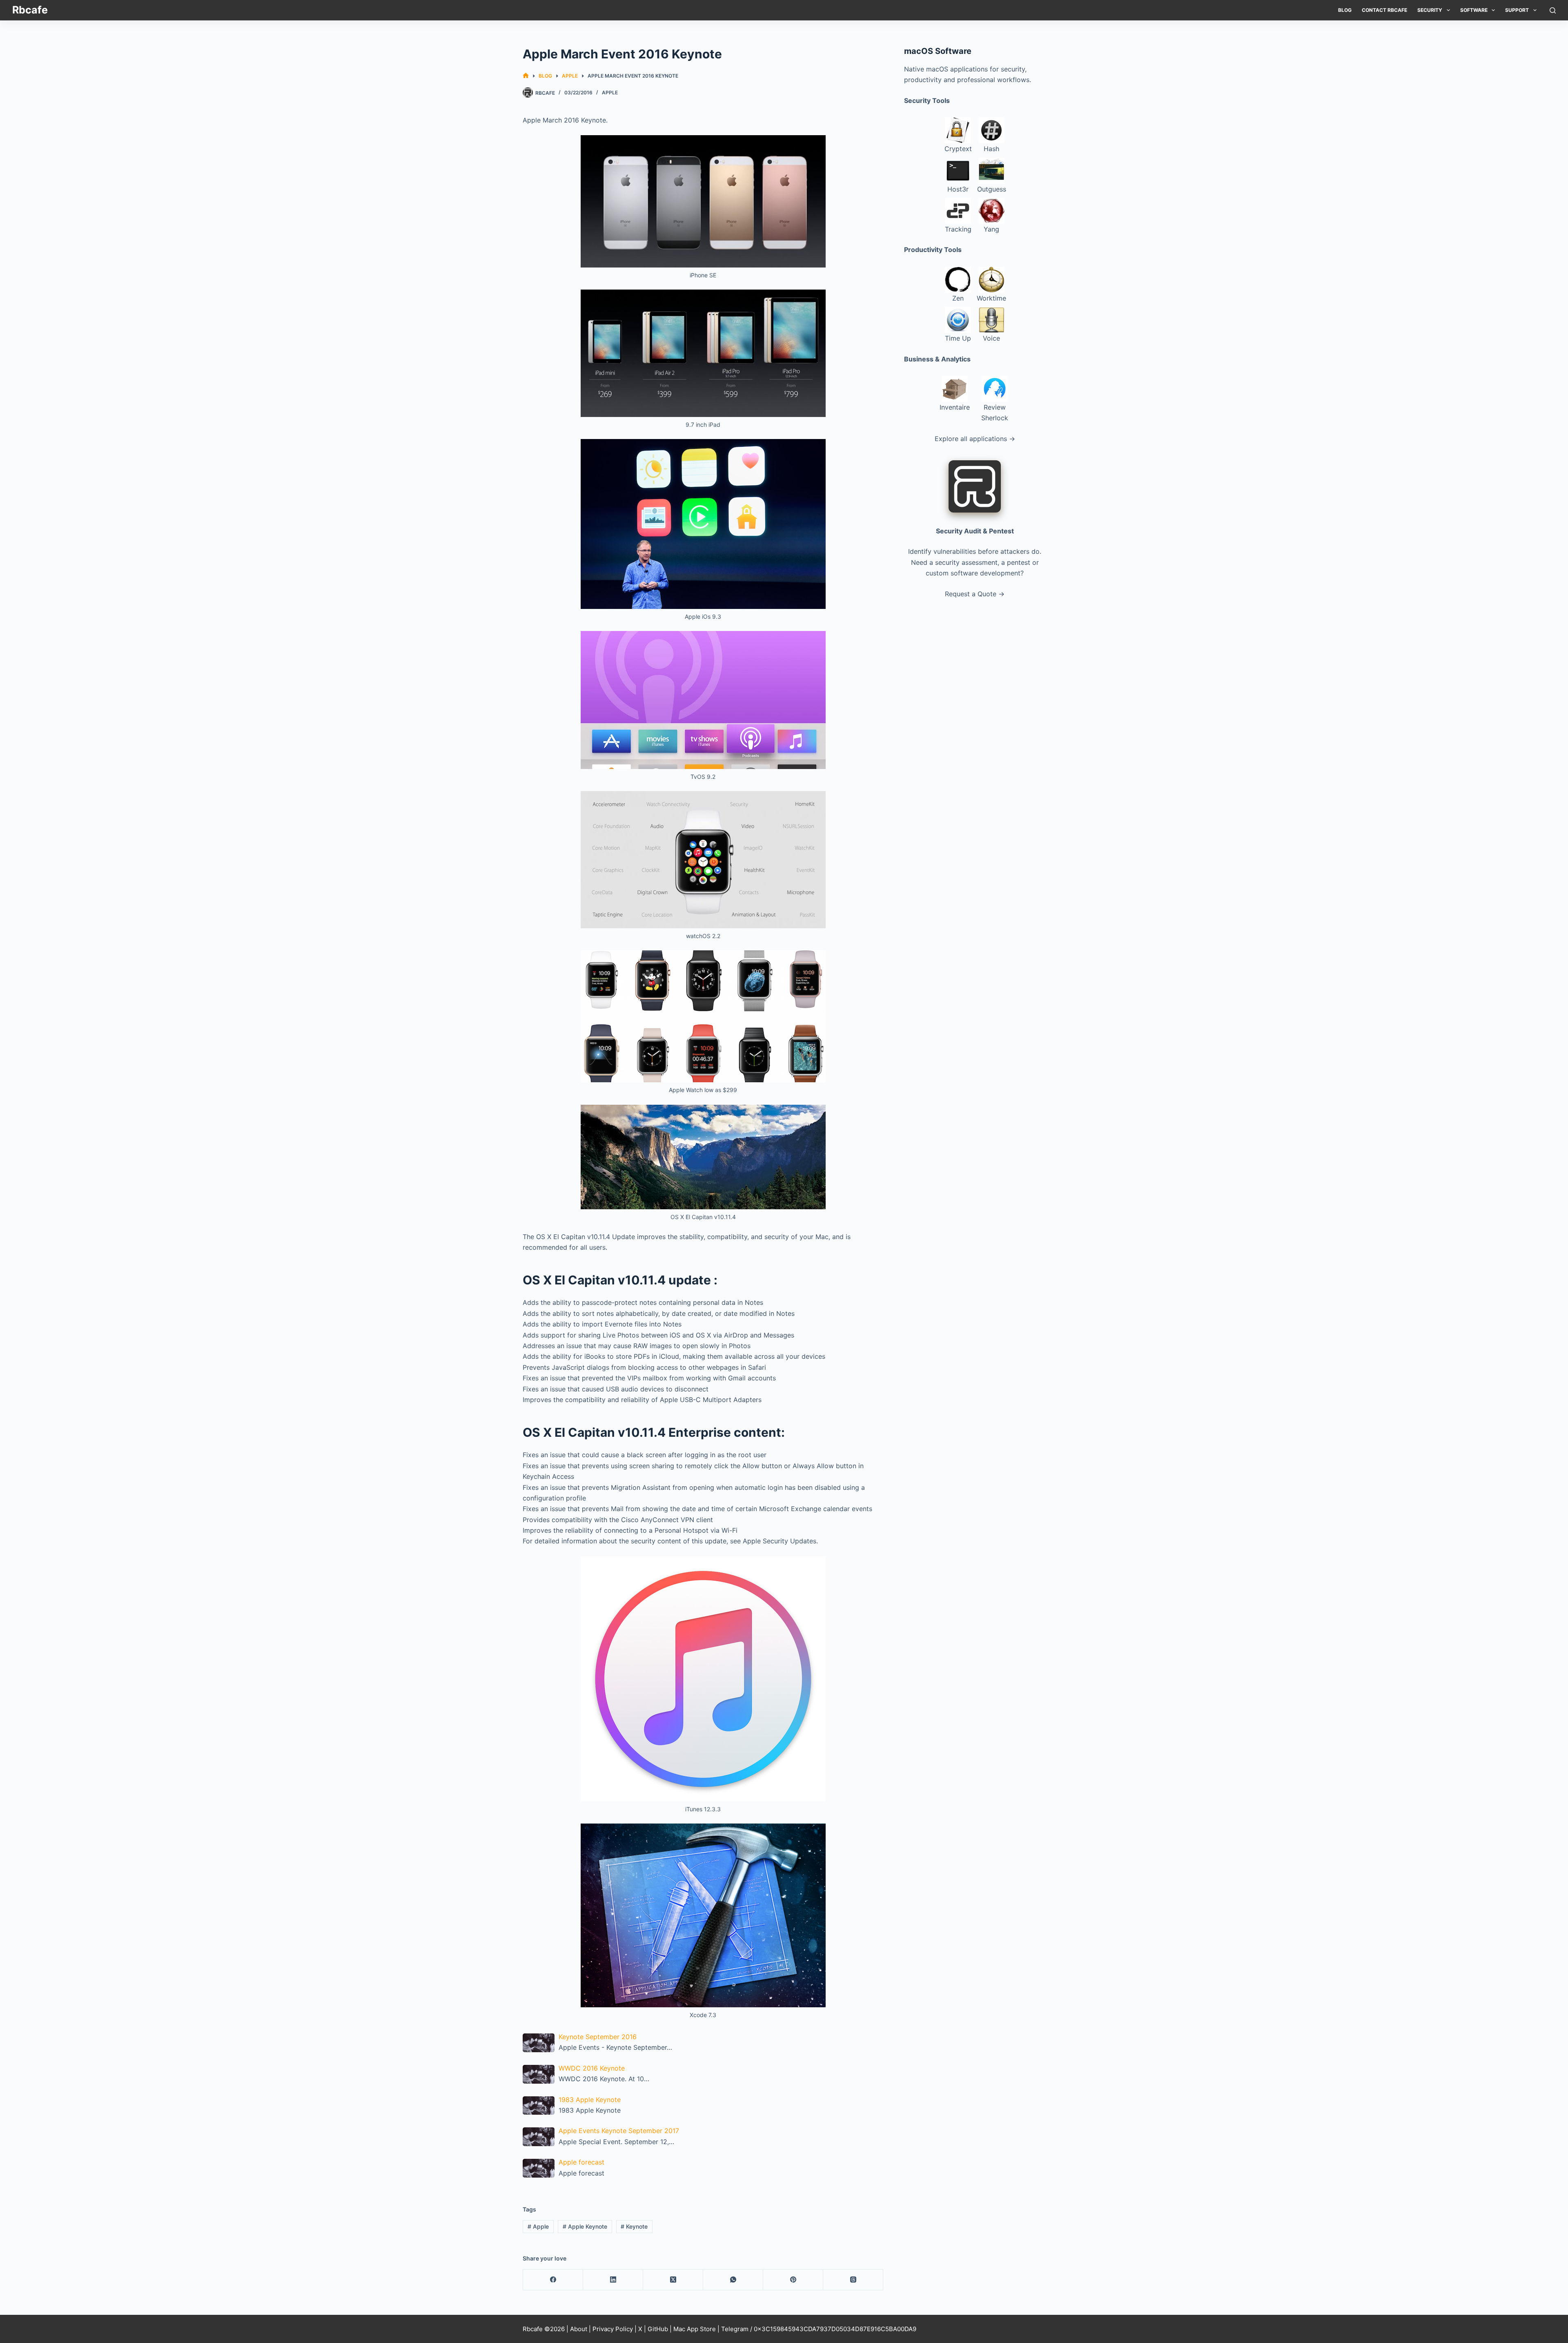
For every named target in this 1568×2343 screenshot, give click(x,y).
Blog (1345, 10)
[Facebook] (553, 2280)
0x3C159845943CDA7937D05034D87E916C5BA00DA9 (835, 2329)
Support (1517, 10)
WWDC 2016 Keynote (592, 2068)
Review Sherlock (995, 412)
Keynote (634, 2226)
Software (1474, 10)
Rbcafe (30, 10)
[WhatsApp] (733, 2280)
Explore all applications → (975, 439)
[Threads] (853, 2280)
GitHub (658, 2329)
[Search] (1553, 10)
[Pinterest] (793, 2280)
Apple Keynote (585, 2226)
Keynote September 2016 (598, 2037)
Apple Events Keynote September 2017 (619, 2131)
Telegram (735, 2329)
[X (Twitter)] (673, 2280)
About (579, 2329)
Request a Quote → (975, 594)
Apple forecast (581, 2162)
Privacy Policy (613, 2329)
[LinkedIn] (613, 2280)
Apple (610, 93)
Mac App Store (695, 2329)
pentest (1019, 562)
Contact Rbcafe (1384, 10)
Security (1430, 10)
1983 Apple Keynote (590, 2100)
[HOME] (526, 76)
